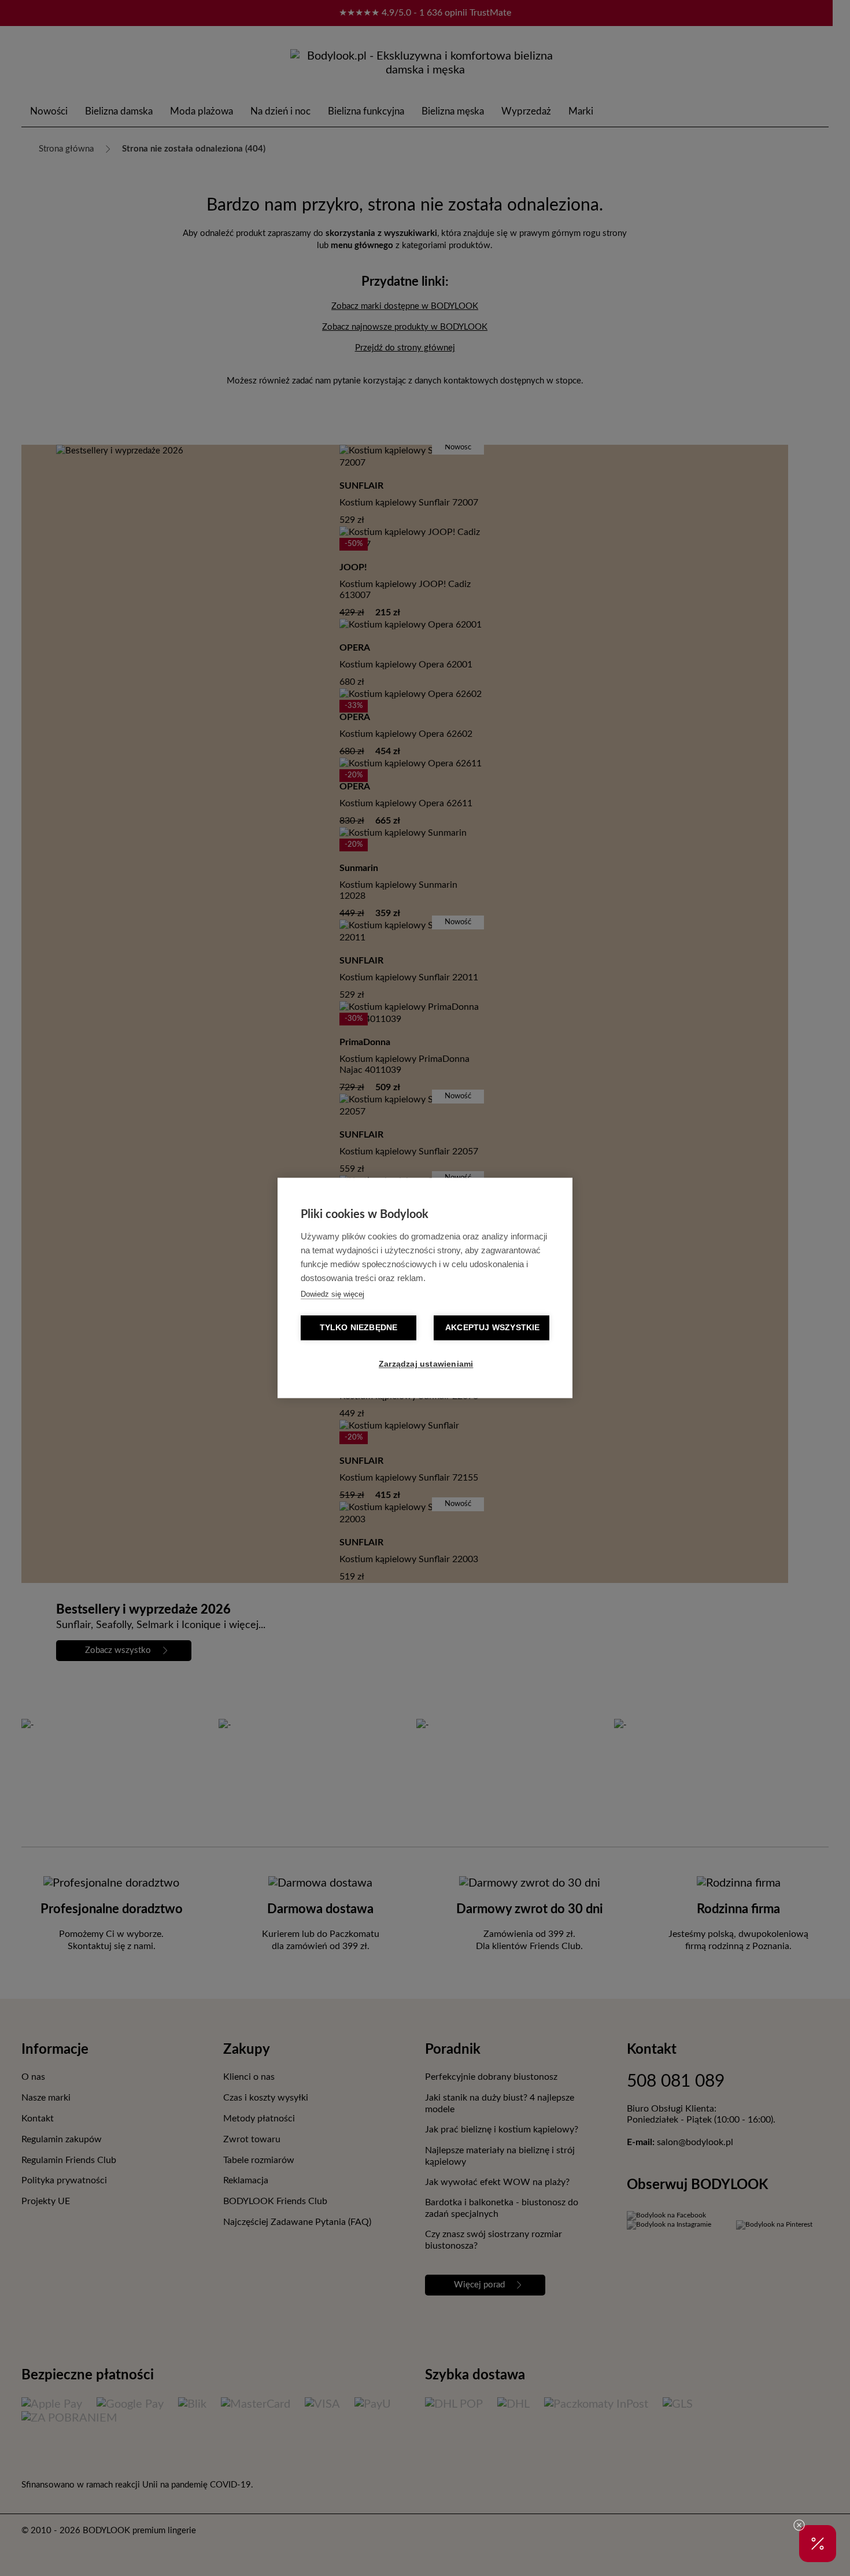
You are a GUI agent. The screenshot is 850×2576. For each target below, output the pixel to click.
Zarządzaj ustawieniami (426, 1365)
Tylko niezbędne (359, 1328)
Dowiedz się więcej (332, 1295)
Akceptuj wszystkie (493, 1328)
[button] (818, 2544)
